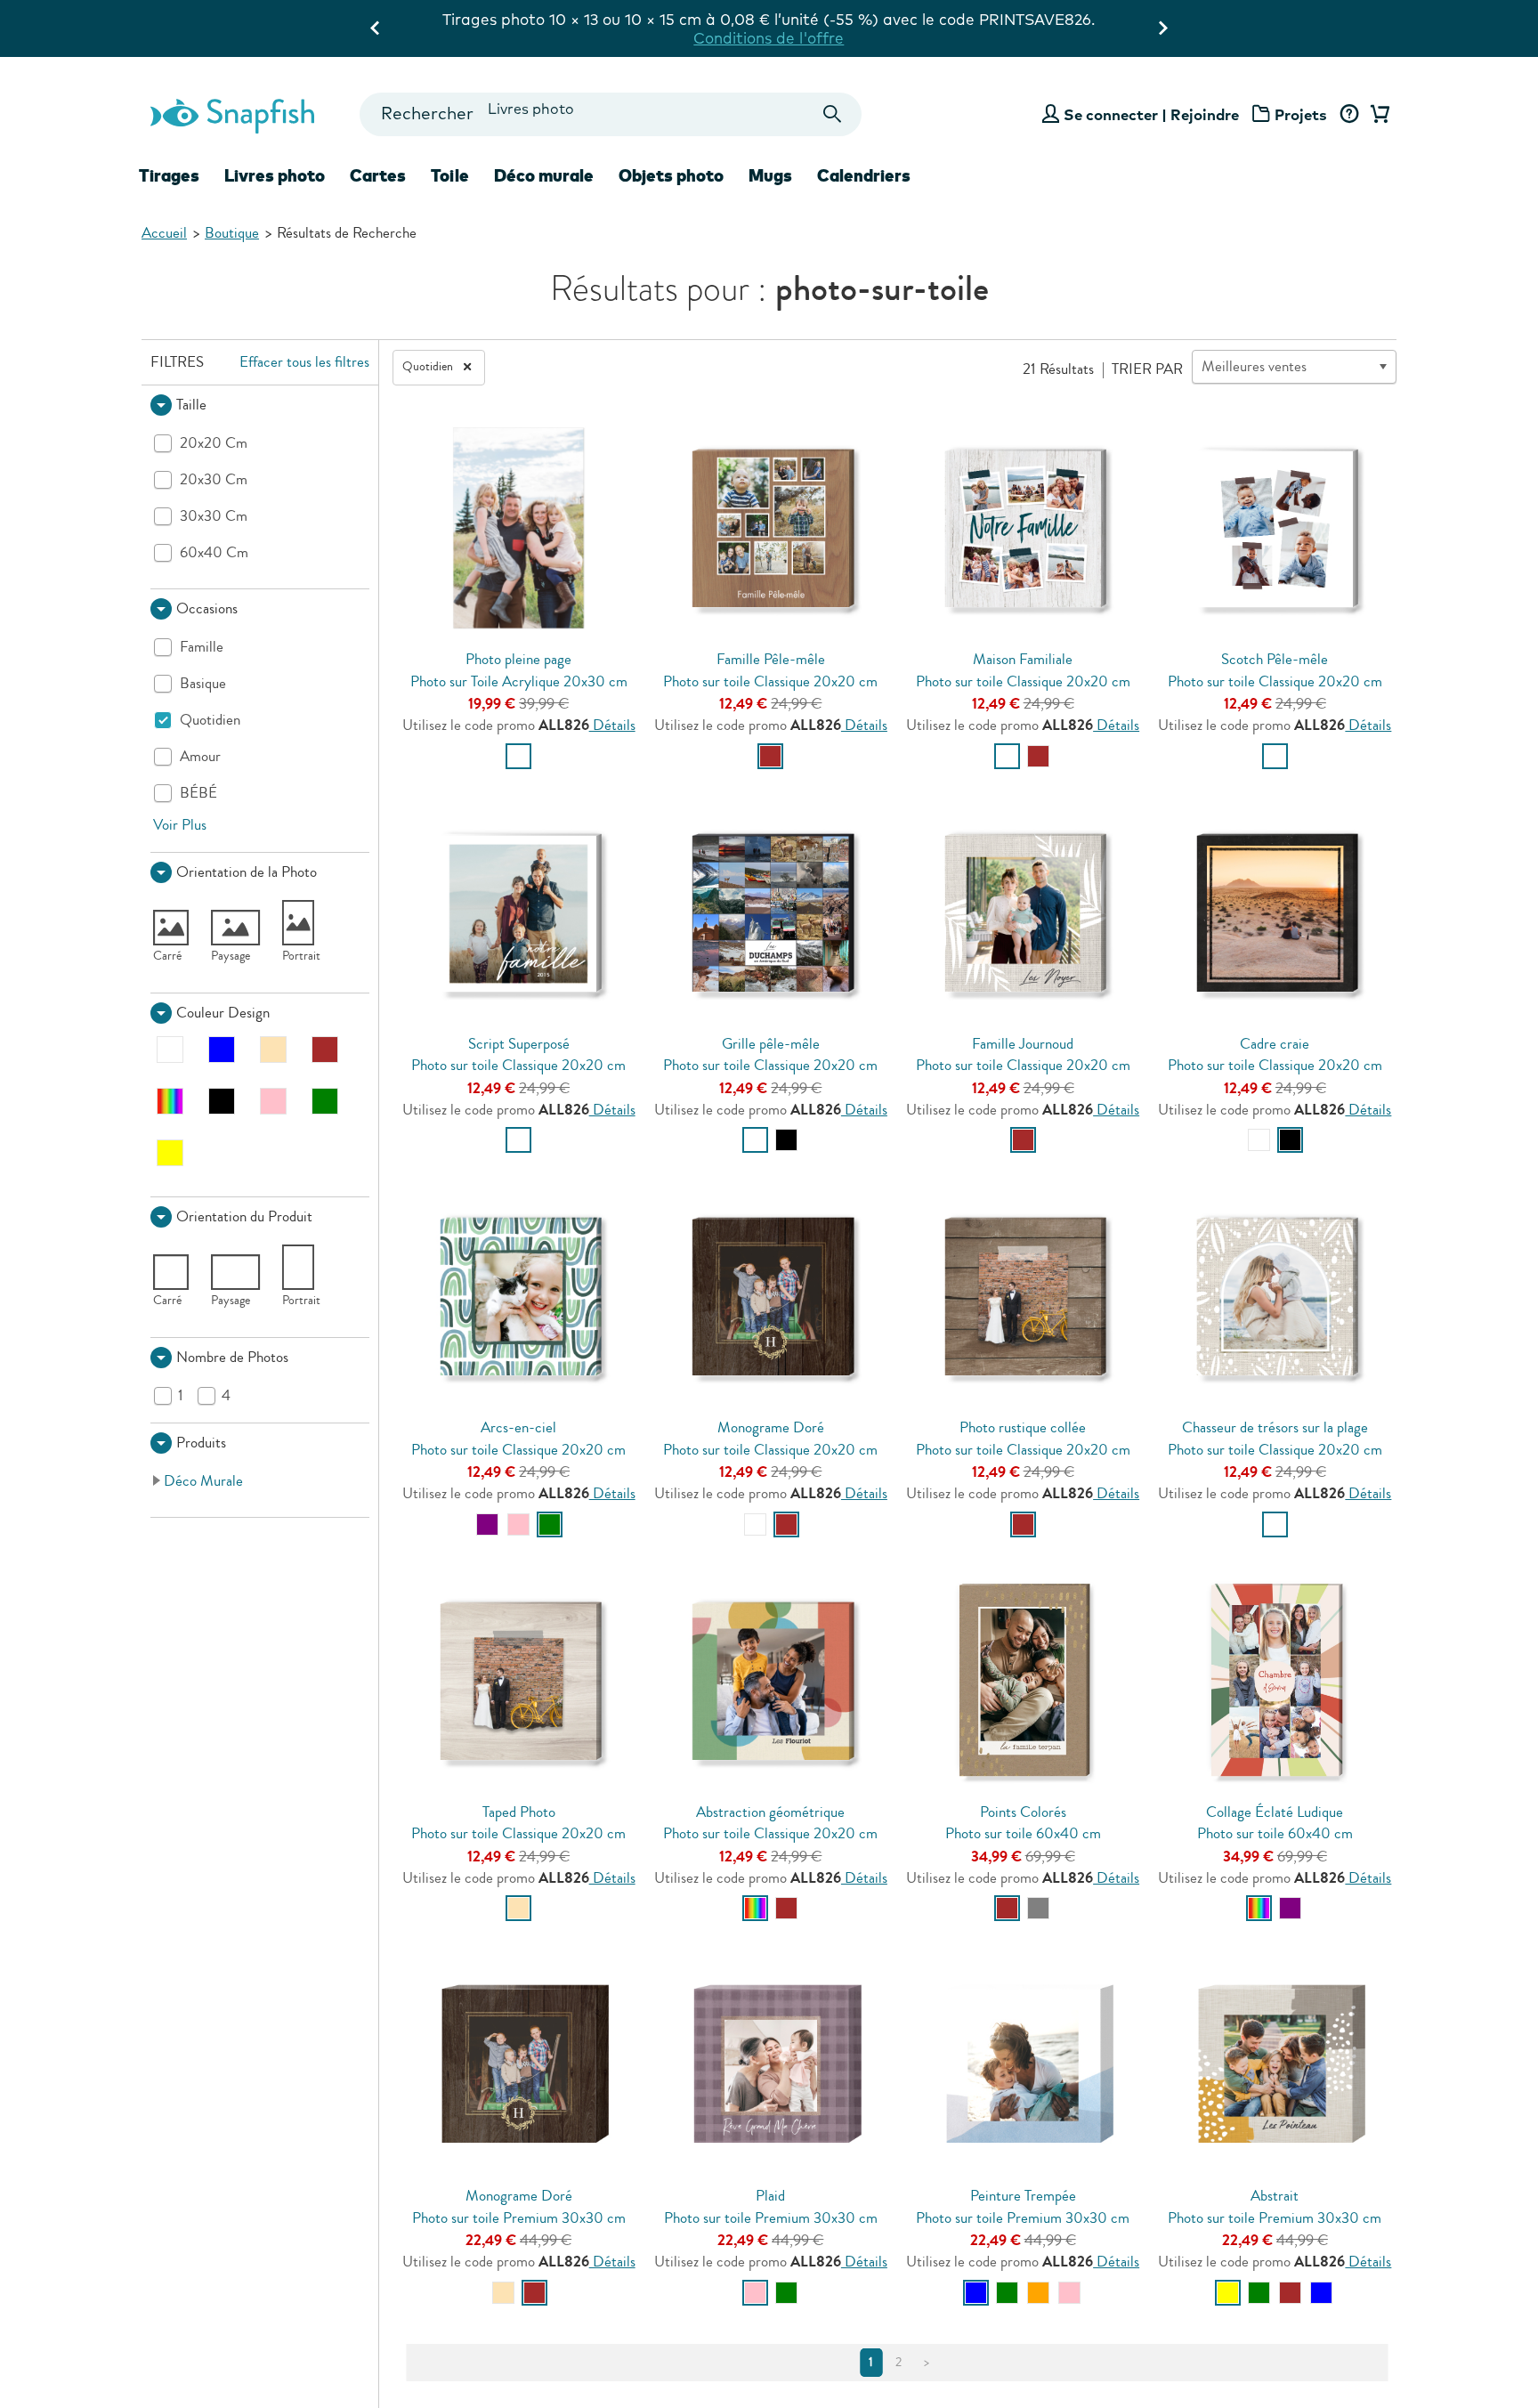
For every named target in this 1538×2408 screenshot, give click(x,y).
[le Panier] (1377, 115)
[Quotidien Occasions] (468, 367)
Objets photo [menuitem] (671, 175)
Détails (612, 725)
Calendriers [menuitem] (864, 175)
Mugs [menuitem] (770, 175)
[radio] (518, 756)
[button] (260, 405)
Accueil (164, 233)
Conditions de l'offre (769, 38)
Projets (1301, 114)
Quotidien (429, 367)
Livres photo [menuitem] (275, 175)
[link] (261, 1481)
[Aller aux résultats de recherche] (833, 114)
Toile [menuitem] (450, 175)
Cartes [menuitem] (378, 175)
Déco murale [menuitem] (544, 175)
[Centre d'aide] (1349, 115)
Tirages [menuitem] (169, 175)
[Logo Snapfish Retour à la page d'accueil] (231, 114)
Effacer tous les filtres (304, 362)
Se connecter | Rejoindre (1151, 114)
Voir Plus (180, 825)
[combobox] (610, 114)
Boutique (232, 233)
